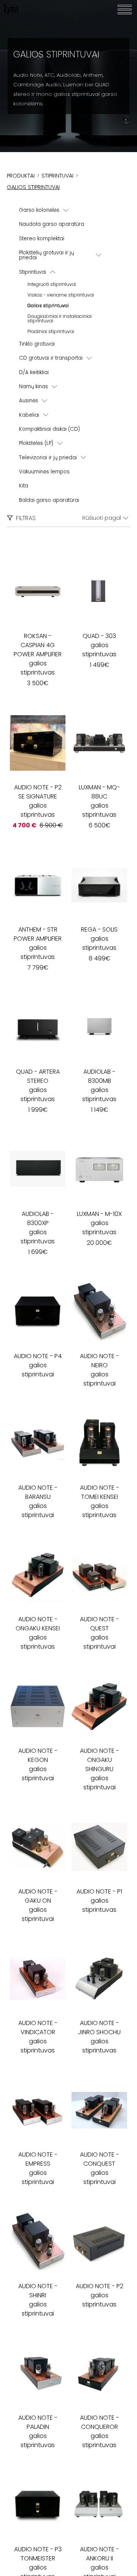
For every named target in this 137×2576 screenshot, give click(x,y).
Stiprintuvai (33, 272)
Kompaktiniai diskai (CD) (49, 429)
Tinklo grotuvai (37, 344)
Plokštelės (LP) (36, 443)
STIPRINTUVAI (57, 176)
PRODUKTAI (21, 176)
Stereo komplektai (42, 239)
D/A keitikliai (34, 372)
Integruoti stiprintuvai (52, 284)
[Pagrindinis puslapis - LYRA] (11, 10)
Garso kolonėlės (39, 210)
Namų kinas (33, 386)
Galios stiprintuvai (48, 306)
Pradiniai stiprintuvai (51, 331)
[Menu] (125, 10)
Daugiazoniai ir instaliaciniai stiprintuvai (60, 318)
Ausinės (29, 401)
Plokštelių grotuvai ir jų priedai (46, 255)
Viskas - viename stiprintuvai (61, 295)
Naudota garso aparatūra (52, 224)
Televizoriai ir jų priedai (48, 458)
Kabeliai (29, 415)
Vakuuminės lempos (44, 472)
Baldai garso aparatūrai (49, 500)
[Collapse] (53, 272)
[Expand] (66, 210)
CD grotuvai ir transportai (51, 358)
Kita (24, 486)
